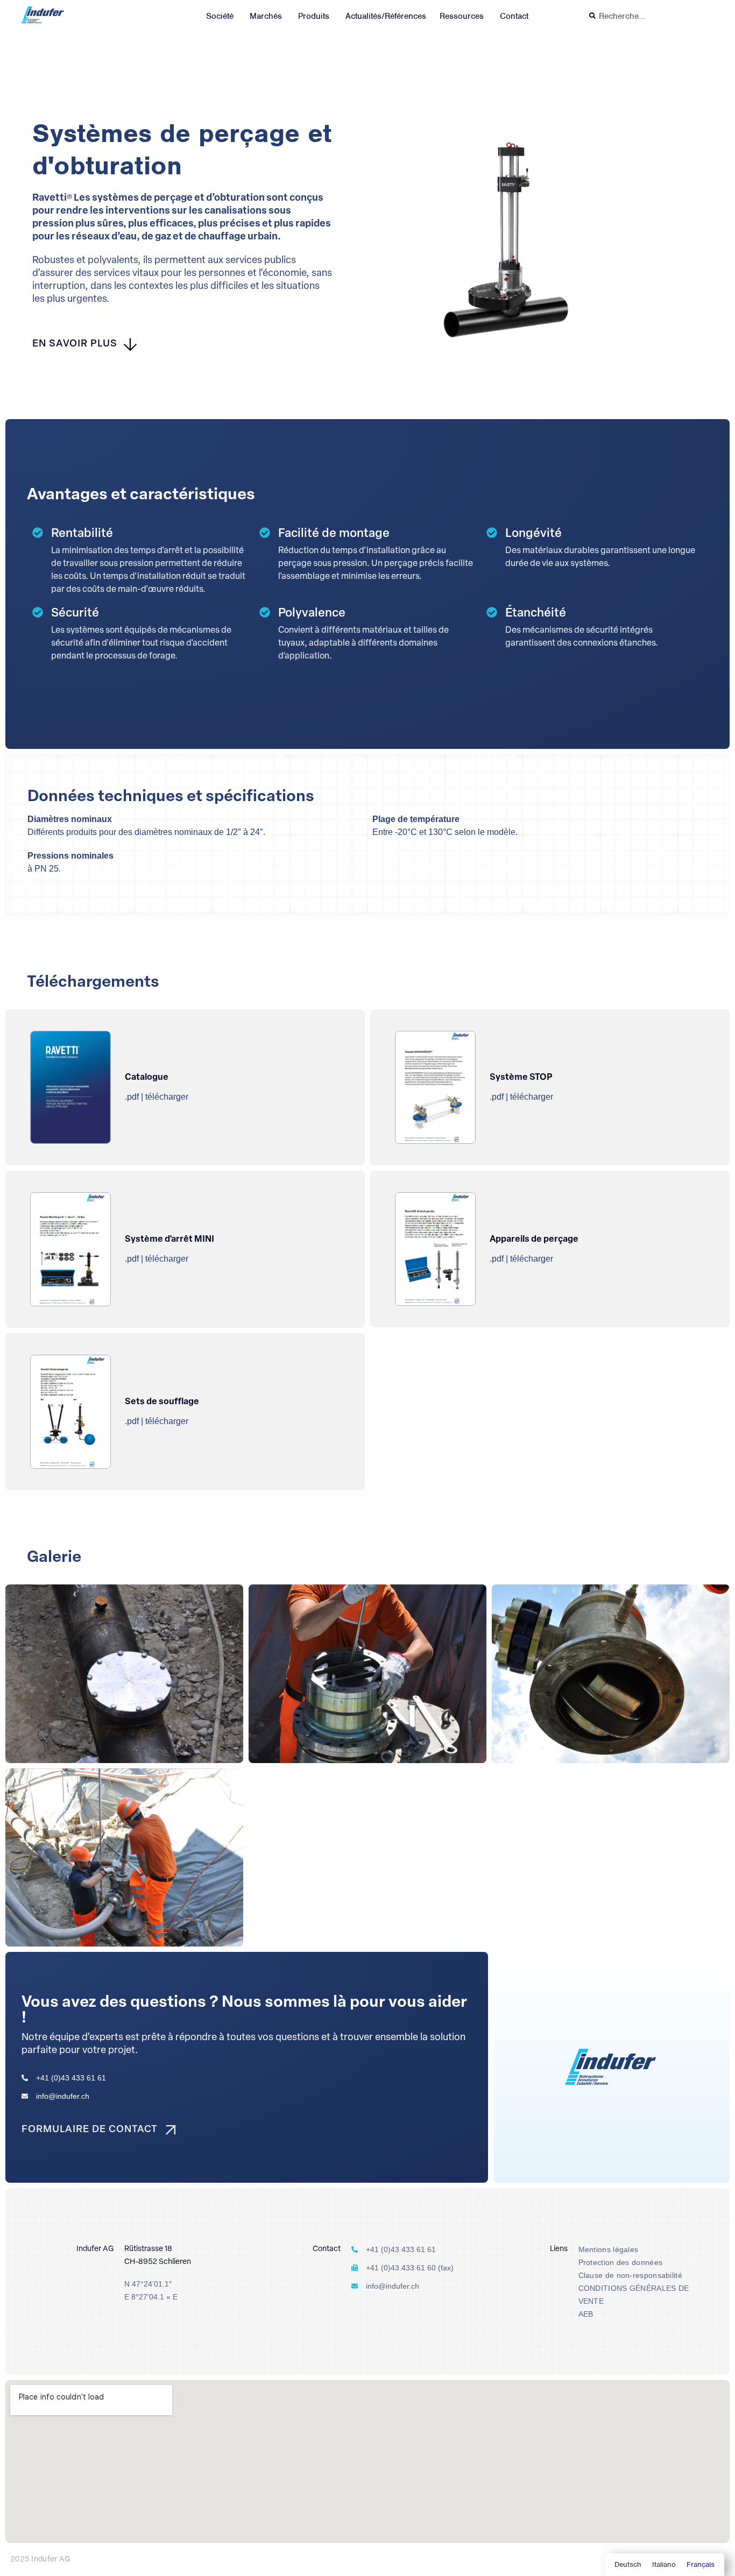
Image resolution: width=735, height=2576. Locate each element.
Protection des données (621, 2262)
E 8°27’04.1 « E (151, 2297)
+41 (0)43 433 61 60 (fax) (410, 2268)
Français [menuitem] (701, 2564)
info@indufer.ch (63, 2096)
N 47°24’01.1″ (148, 2284)
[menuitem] (628, 2565)
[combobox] (649, 16)
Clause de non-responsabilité (630, 2275)
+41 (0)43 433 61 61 (71, 2078)
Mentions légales (609, 2249)
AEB (586, 2314)
